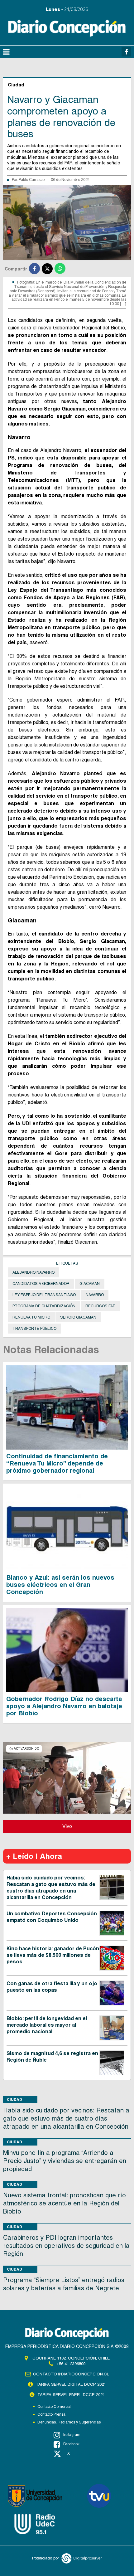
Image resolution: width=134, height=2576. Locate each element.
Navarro (95, 1295)
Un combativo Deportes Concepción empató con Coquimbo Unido (52, 1917)
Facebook (71, 2444)
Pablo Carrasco (32, 180)
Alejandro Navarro (33, 1272)
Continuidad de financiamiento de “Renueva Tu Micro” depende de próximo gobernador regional (57, 1463)
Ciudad (14, 2100)
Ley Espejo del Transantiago (44, 1295)
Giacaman (90, 1284)
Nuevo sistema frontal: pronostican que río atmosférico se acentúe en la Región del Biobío (65, 2203)
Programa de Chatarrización (44, 1306)
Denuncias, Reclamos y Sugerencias (69, 2422)
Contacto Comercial (54, 2407)
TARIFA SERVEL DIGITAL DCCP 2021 (71, 2384)
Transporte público (34, 1329)
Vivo (67, 1826)
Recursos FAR (100, 1306)
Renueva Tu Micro (31, 1317)
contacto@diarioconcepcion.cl (71, 2374)
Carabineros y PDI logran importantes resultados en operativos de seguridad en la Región (66, 2246)
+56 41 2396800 (71, 2364)
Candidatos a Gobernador (41, 1284)
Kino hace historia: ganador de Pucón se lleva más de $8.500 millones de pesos (53, 1955)
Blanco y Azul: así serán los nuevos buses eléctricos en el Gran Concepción (60, 1585)
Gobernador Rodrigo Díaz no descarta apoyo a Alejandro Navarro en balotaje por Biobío (64, 1706)
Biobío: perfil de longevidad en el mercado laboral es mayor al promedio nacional (47, 2025)
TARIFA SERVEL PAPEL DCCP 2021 (71, 2395)
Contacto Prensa (51, 2414)
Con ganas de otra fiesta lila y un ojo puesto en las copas (52, 1987)
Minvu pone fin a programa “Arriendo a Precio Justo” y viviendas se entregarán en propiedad (65, 2161)
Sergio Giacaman (78, 1317)
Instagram (72, 2435)
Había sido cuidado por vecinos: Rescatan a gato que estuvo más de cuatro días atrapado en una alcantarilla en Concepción (51, 1887)
